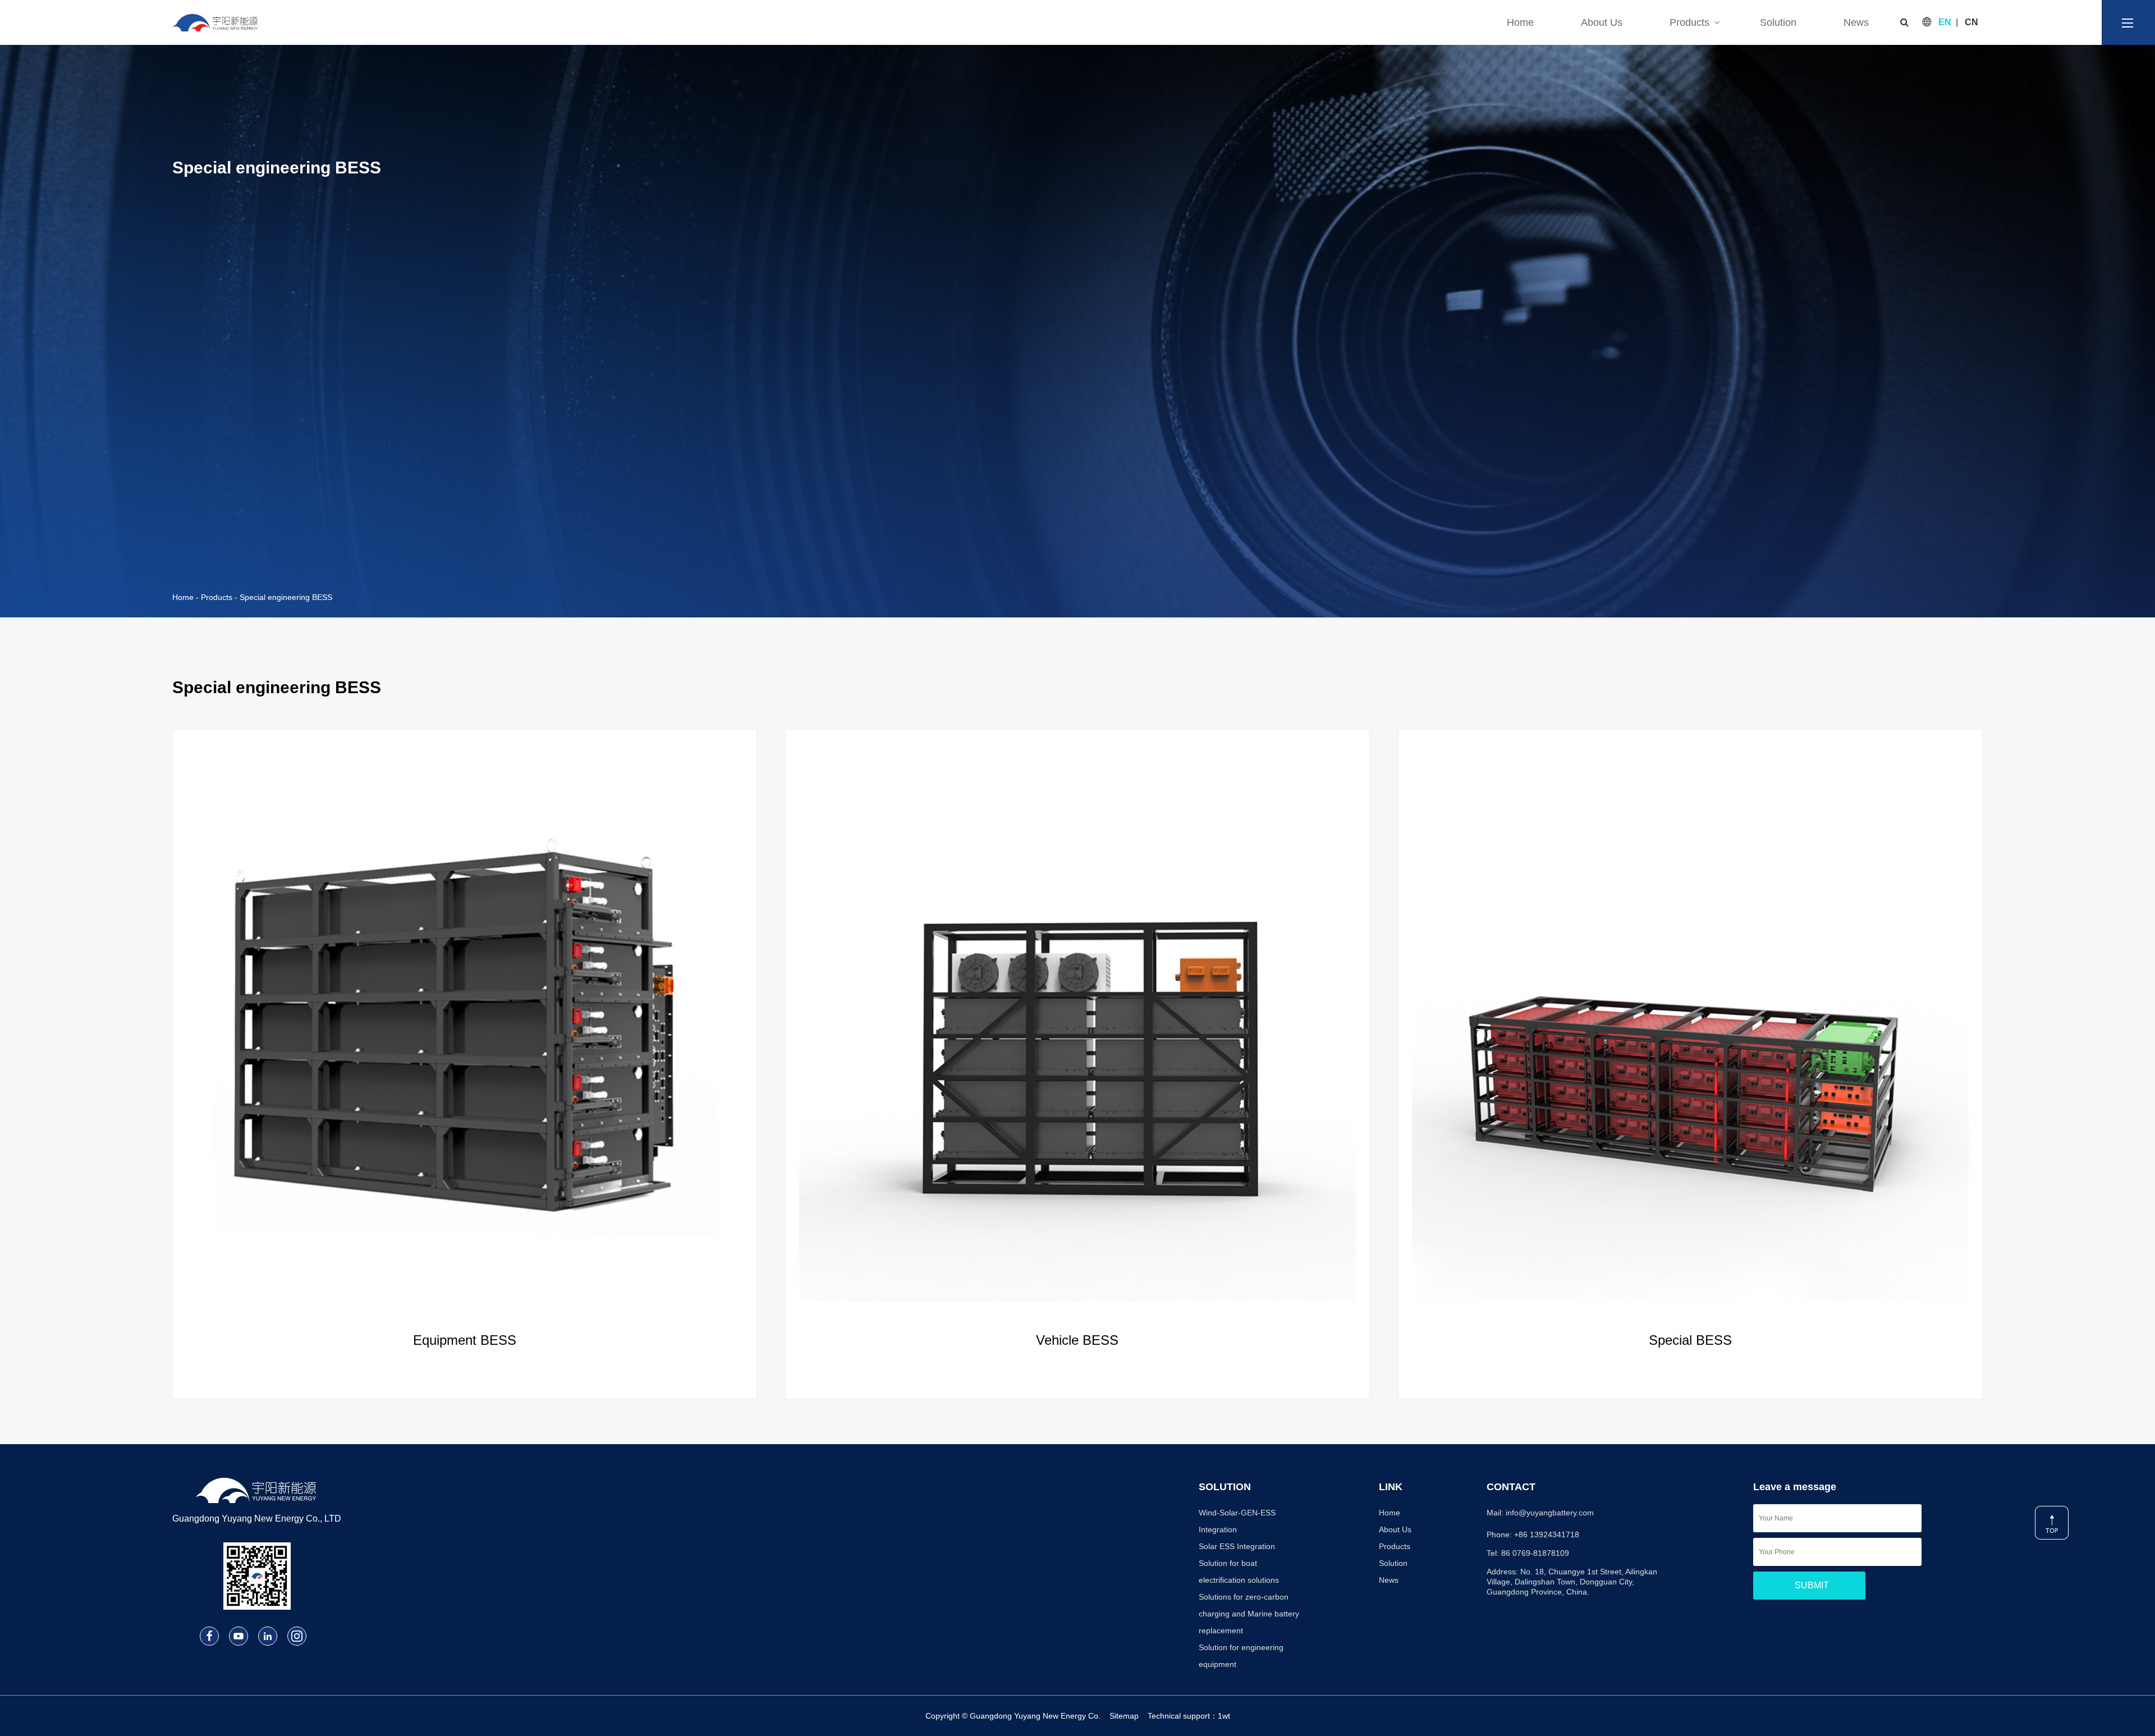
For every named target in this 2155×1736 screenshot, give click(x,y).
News (1856, 22)
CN (1971, 22)
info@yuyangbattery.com (1550, 1513)
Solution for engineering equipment (1241, 1656)
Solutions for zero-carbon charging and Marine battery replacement (1249, 1614)
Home (1520, 22)
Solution (1778, 22)
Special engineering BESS (286, 597)
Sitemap (1124, 1716)
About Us (1602, 22)
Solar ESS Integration (1237, 1546)
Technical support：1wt (1189, 1716)
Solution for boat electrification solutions (1239, 1572)
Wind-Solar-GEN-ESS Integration (1237, 1521)
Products (1689, 22)
